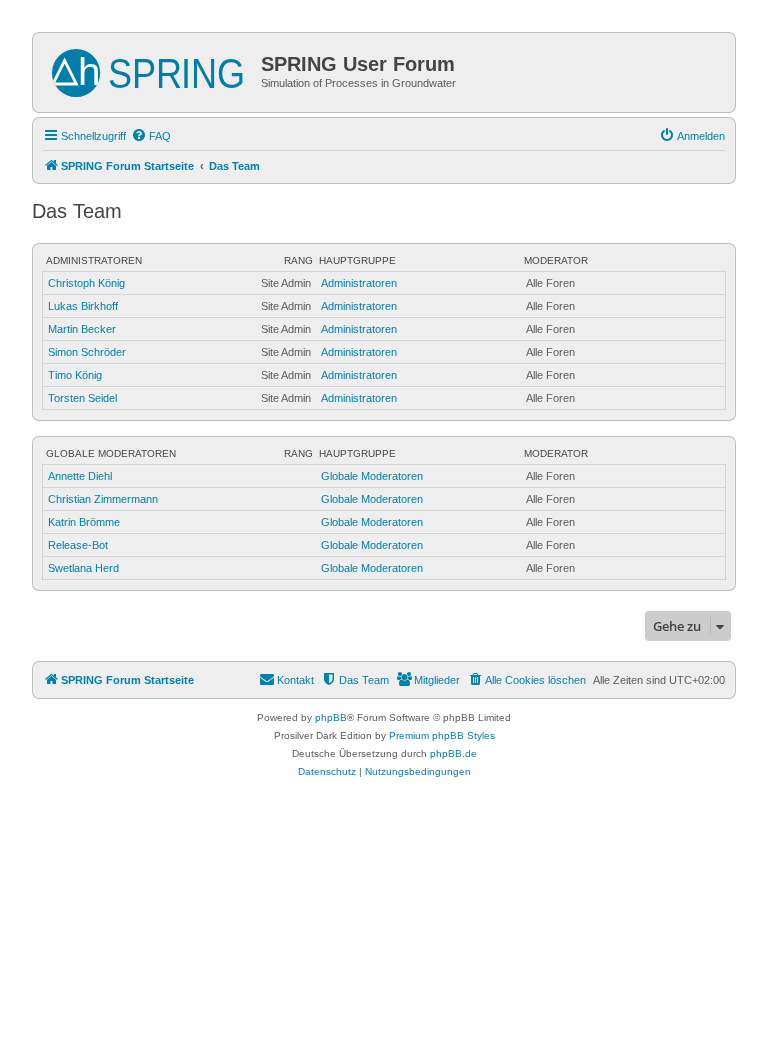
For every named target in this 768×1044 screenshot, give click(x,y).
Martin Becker (82, 329)
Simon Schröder (87, 352)
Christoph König (86, 283)
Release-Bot (78, 545)
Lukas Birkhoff (83, 306)
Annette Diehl (80, 476)
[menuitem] (151, 136)
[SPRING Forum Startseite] (149, 69)
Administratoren (94, 260)
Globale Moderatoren (111, 453)
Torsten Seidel (82, 398)
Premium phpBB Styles (442, 735)
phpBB (331, 717)
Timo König (75, 375)
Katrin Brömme (84, 522)
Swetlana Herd (83, 568)
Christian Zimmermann (103, 499)
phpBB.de (453, 753)
